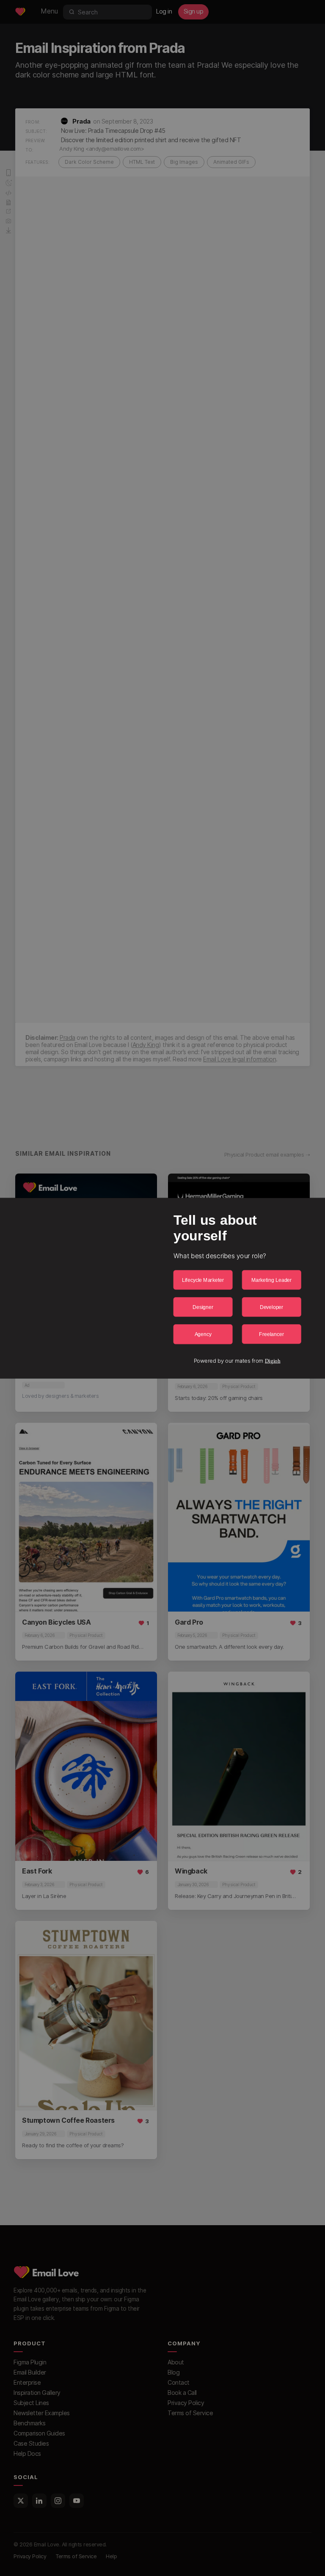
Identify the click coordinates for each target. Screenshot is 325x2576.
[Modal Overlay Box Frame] (162, 1288)
